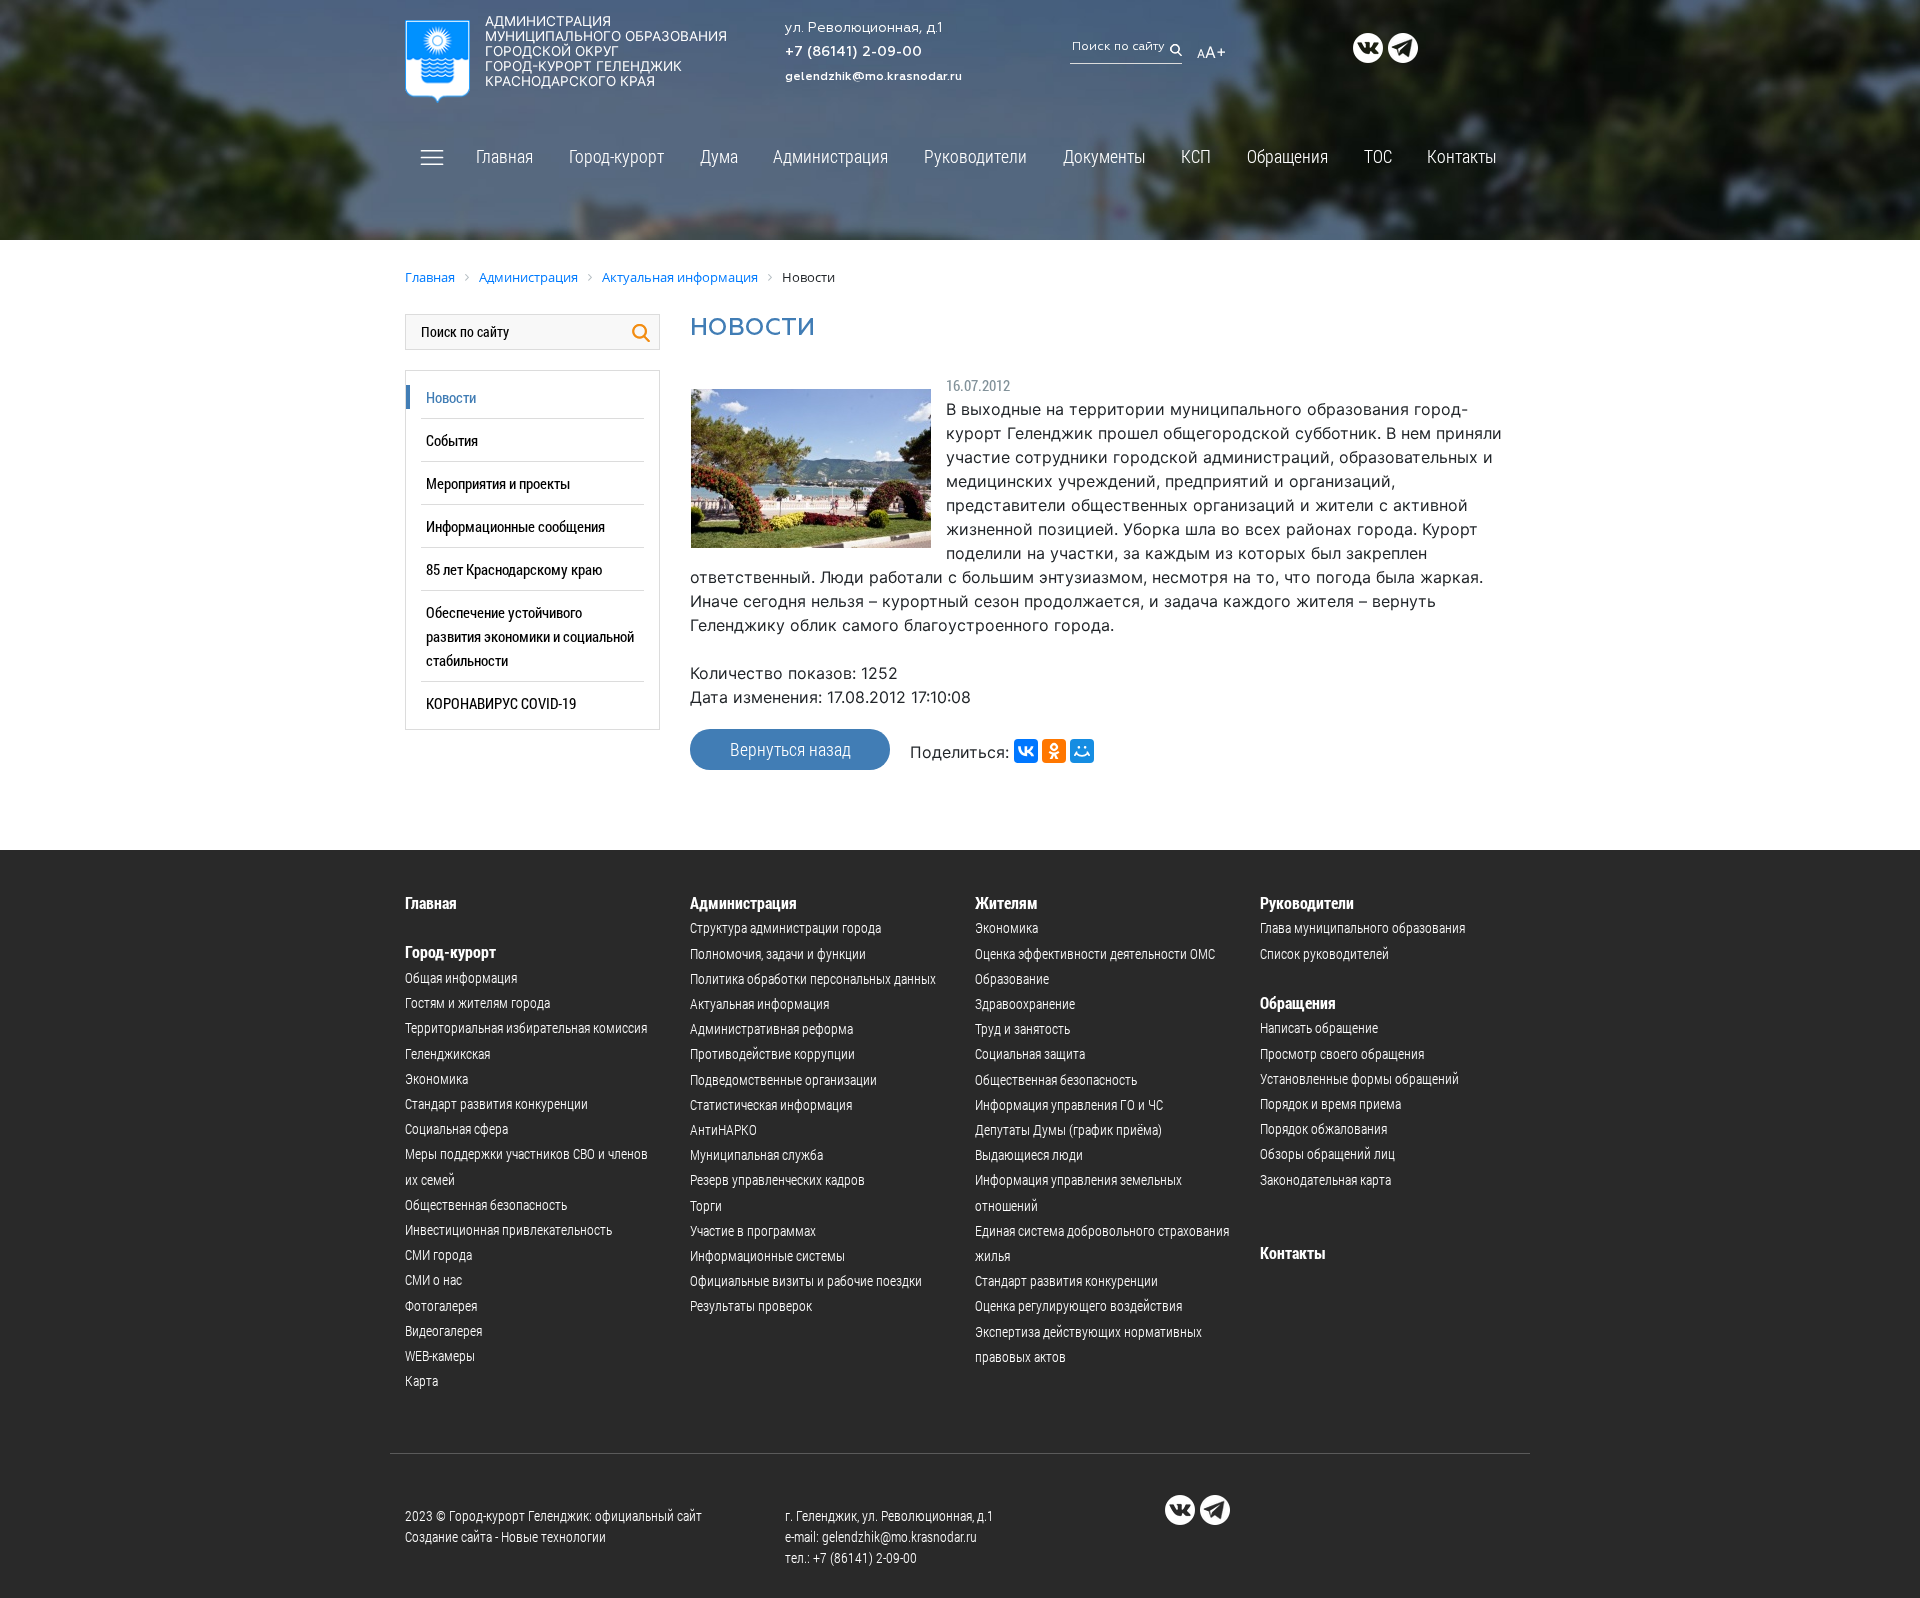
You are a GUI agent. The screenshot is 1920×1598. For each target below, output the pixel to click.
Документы (1104, 156)
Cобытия (452, 440)
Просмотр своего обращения (1342, 1053)
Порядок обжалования (1323, 1128)
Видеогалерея (443, 1330)
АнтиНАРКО (723, 1129)
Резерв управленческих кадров (777, 1179)
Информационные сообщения (515, 526)
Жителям (1006, 902)
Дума (719, 156)
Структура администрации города (785, 927)
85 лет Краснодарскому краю (514, 569)
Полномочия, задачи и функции (778, 953)
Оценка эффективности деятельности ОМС (1095, 953)
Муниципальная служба (756, 1154)
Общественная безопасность (486, 1204)
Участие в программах (753, 1230)
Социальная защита (1030, 1053)
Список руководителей (1324, 953)
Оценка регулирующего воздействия (1078, 1305)
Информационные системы (767, 1255)
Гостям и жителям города (477, 1002)
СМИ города (438, 1254)
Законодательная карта (1325, 1179)
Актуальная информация (759, 1003)
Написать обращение (1319, 1027)
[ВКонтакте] (1026, 751)
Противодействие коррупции (772, 1053)
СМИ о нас (433, 1279)
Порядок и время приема (1330, 1103)
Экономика (436, 1078)
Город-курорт (616, 156)
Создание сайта (448, 1536)
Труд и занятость (1022, 1028)
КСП (1196, 156)
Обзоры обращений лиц (1327, 1153)
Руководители (975, 156)
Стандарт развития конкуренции (496, 1103)
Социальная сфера (456, 1128)
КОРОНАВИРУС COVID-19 (501, 703)
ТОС (1378, 156)
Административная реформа (771, 1028)
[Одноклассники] (1054, 751)
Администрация (830, 156)
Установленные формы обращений (1359, 1078)
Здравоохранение (1025, 1003)
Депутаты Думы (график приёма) (1068, 1129)
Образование (1012, 978)
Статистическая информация (771, 1104)
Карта (421, 1380)
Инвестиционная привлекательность (508, 1229)
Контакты (1462, 156)
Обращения (1287, 156)
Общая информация (461, 977)
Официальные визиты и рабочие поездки (806, 1280)
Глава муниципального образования (1362, 927)
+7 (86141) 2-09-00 (853, 52)
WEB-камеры (440, 1355)
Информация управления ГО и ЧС (1069, 1104)
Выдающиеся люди (1029, 1154)
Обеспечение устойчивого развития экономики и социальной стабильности (530, 636)
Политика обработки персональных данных (813, 978)
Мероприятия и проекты (498, 483)
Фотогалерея (441, 1305)
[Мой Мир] (1082, 751)
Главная (504, 156)
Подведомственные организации (783, 1079)
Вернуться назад (790, 749)
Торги (706, 1205)
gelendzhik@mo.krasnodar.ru (873, 77)
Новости (451, 397)
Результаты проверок (751, 1305)
